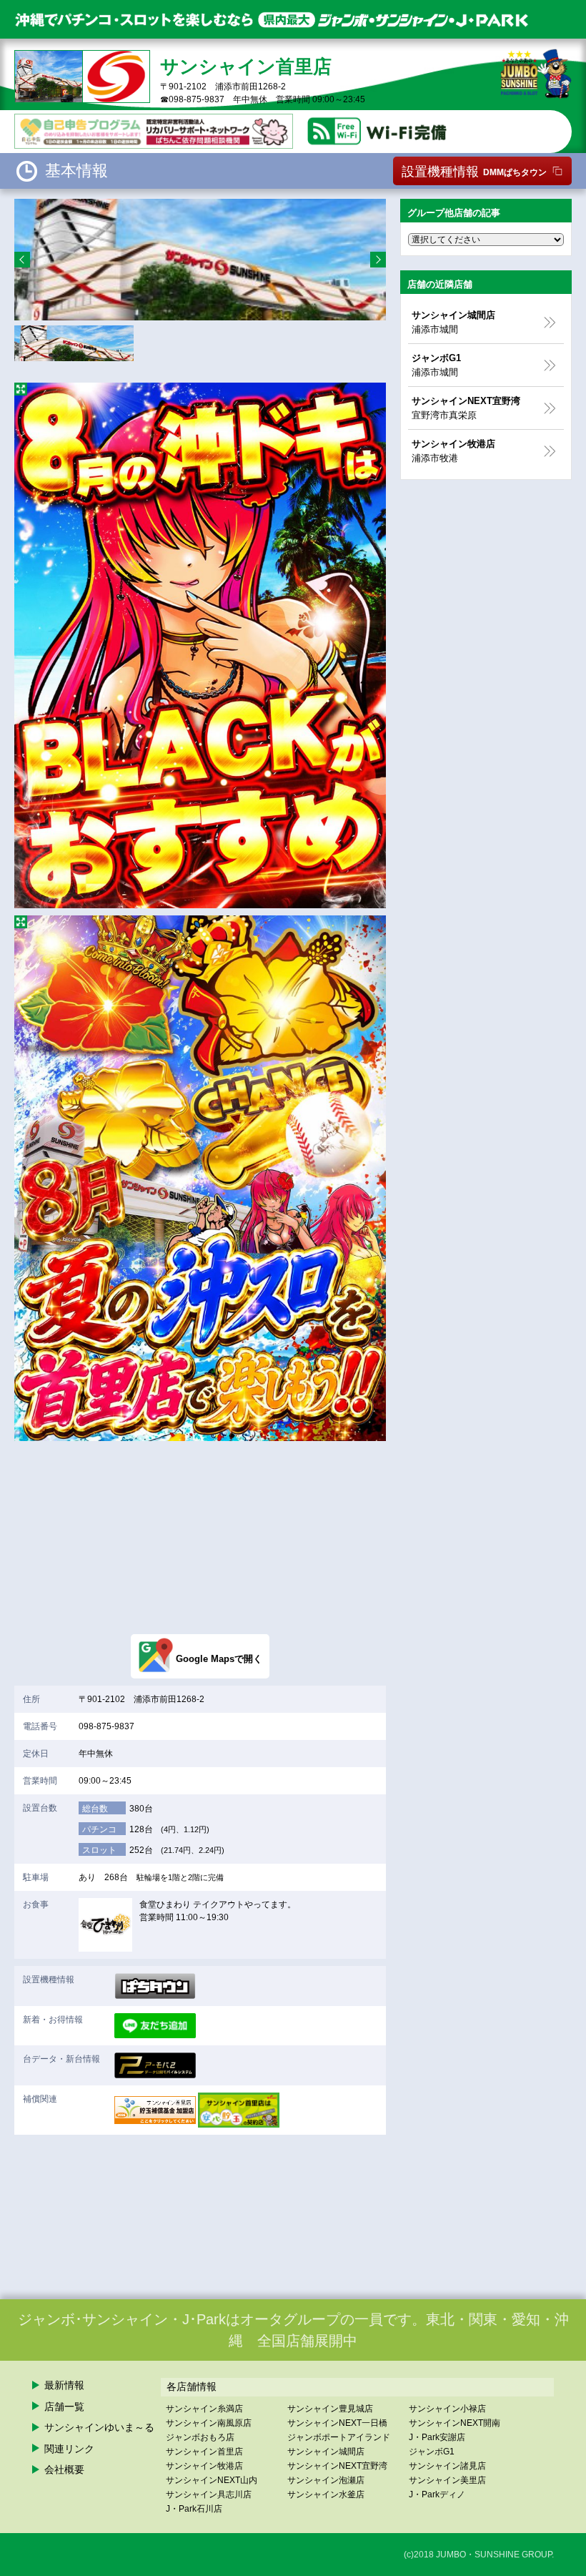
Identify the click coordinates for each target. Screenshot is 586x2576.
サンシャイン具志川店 (209, 2494)
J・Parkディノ (437, 2494)
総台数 (95, 1809)
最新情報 (64, 2385)
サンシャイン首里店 (204, 2452)
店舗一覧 (64, 2407)
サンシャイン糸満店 (204, 2409)
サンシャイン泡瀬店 (326, 2480)
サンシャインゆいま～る (99, 2427)
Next (378, 260)
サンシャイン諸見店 (447, 2466)
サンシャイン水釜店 (326, 2494)
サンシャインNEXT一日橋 (337, 2423)
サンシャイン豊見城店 (330, 2409)
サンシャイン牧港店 (204, 2466)
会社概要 (64, 2469)
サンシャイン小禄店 (447, 2409)
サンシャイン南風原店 (209, 2423)
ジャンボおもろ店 (200, 2437)
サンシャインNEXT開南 (455, 2423)
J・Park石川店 (194, 2509)
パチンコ (99, 1829)
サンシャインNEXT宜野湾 (337, 2466)
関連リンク (69, 2449)
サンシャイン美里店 (447, 2480)
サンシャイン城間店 (326, 2452)
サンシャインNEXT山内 (212, 2480)
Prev (22, 260)
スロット (99, 1850)
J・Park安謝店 (437, 2437)
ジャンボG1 (432, 2452)
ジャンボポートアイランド (339, 2437)
